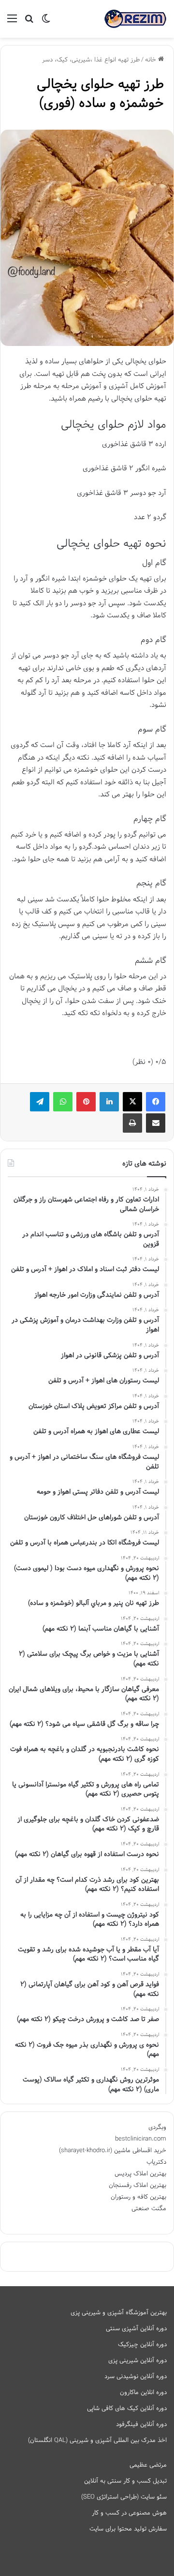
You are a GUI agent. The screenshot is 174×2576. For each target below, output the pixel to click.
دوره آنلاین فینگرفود (141, 2425)
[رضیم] (135, 19)
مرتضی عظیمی (148, 2465)
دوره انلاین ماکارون (143, 2393)
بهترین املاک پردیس (140, 2174)
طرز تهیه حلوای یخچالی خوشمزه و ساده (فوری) (100, 94)
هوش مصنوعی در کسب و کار (129, 2513)
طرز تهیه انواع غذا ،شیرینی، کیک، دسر (91, 60)
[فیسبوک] (156, 1102)
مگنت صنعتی (149, 2209)
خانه (152, 60)
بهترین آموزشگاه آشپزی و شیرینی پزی (119, 2313)
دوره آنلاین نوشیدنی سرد (136, 2377)
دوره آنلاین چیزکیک (142, 2345)
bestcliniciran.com (141, 2139)
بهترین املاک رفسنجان (138, 2186)
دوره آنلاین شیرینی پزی (138, 2361)
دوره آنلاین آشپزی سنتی (136, 2329)
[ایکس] (132, 1102)
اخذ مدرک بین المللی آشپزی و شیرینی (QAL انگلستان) (97, 2441)
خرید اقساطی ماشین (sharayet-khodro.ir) (113, 2151)
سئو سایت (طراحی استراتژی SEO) (124, 2497)
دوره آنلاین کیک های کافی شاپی (127, 2409)
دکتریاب (156, 2162)
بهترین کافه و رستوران (138, 2197)
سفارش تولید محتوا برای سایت (128, 2529)
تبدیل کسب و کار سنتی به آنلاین (125, 2481)
